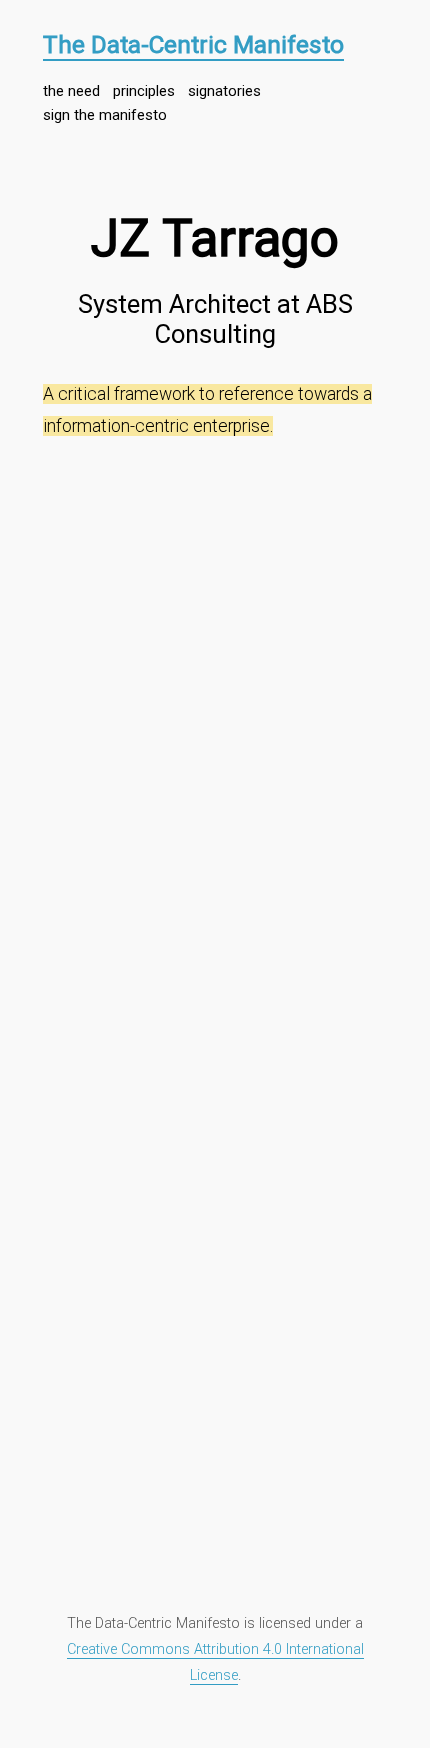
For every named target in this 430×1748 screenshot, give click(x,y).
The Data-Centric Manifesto (193, 44)
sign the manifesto (105, 115)
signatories (224, 91)
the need (71, 91)
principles (144, 91)
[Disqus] (215, 702)
